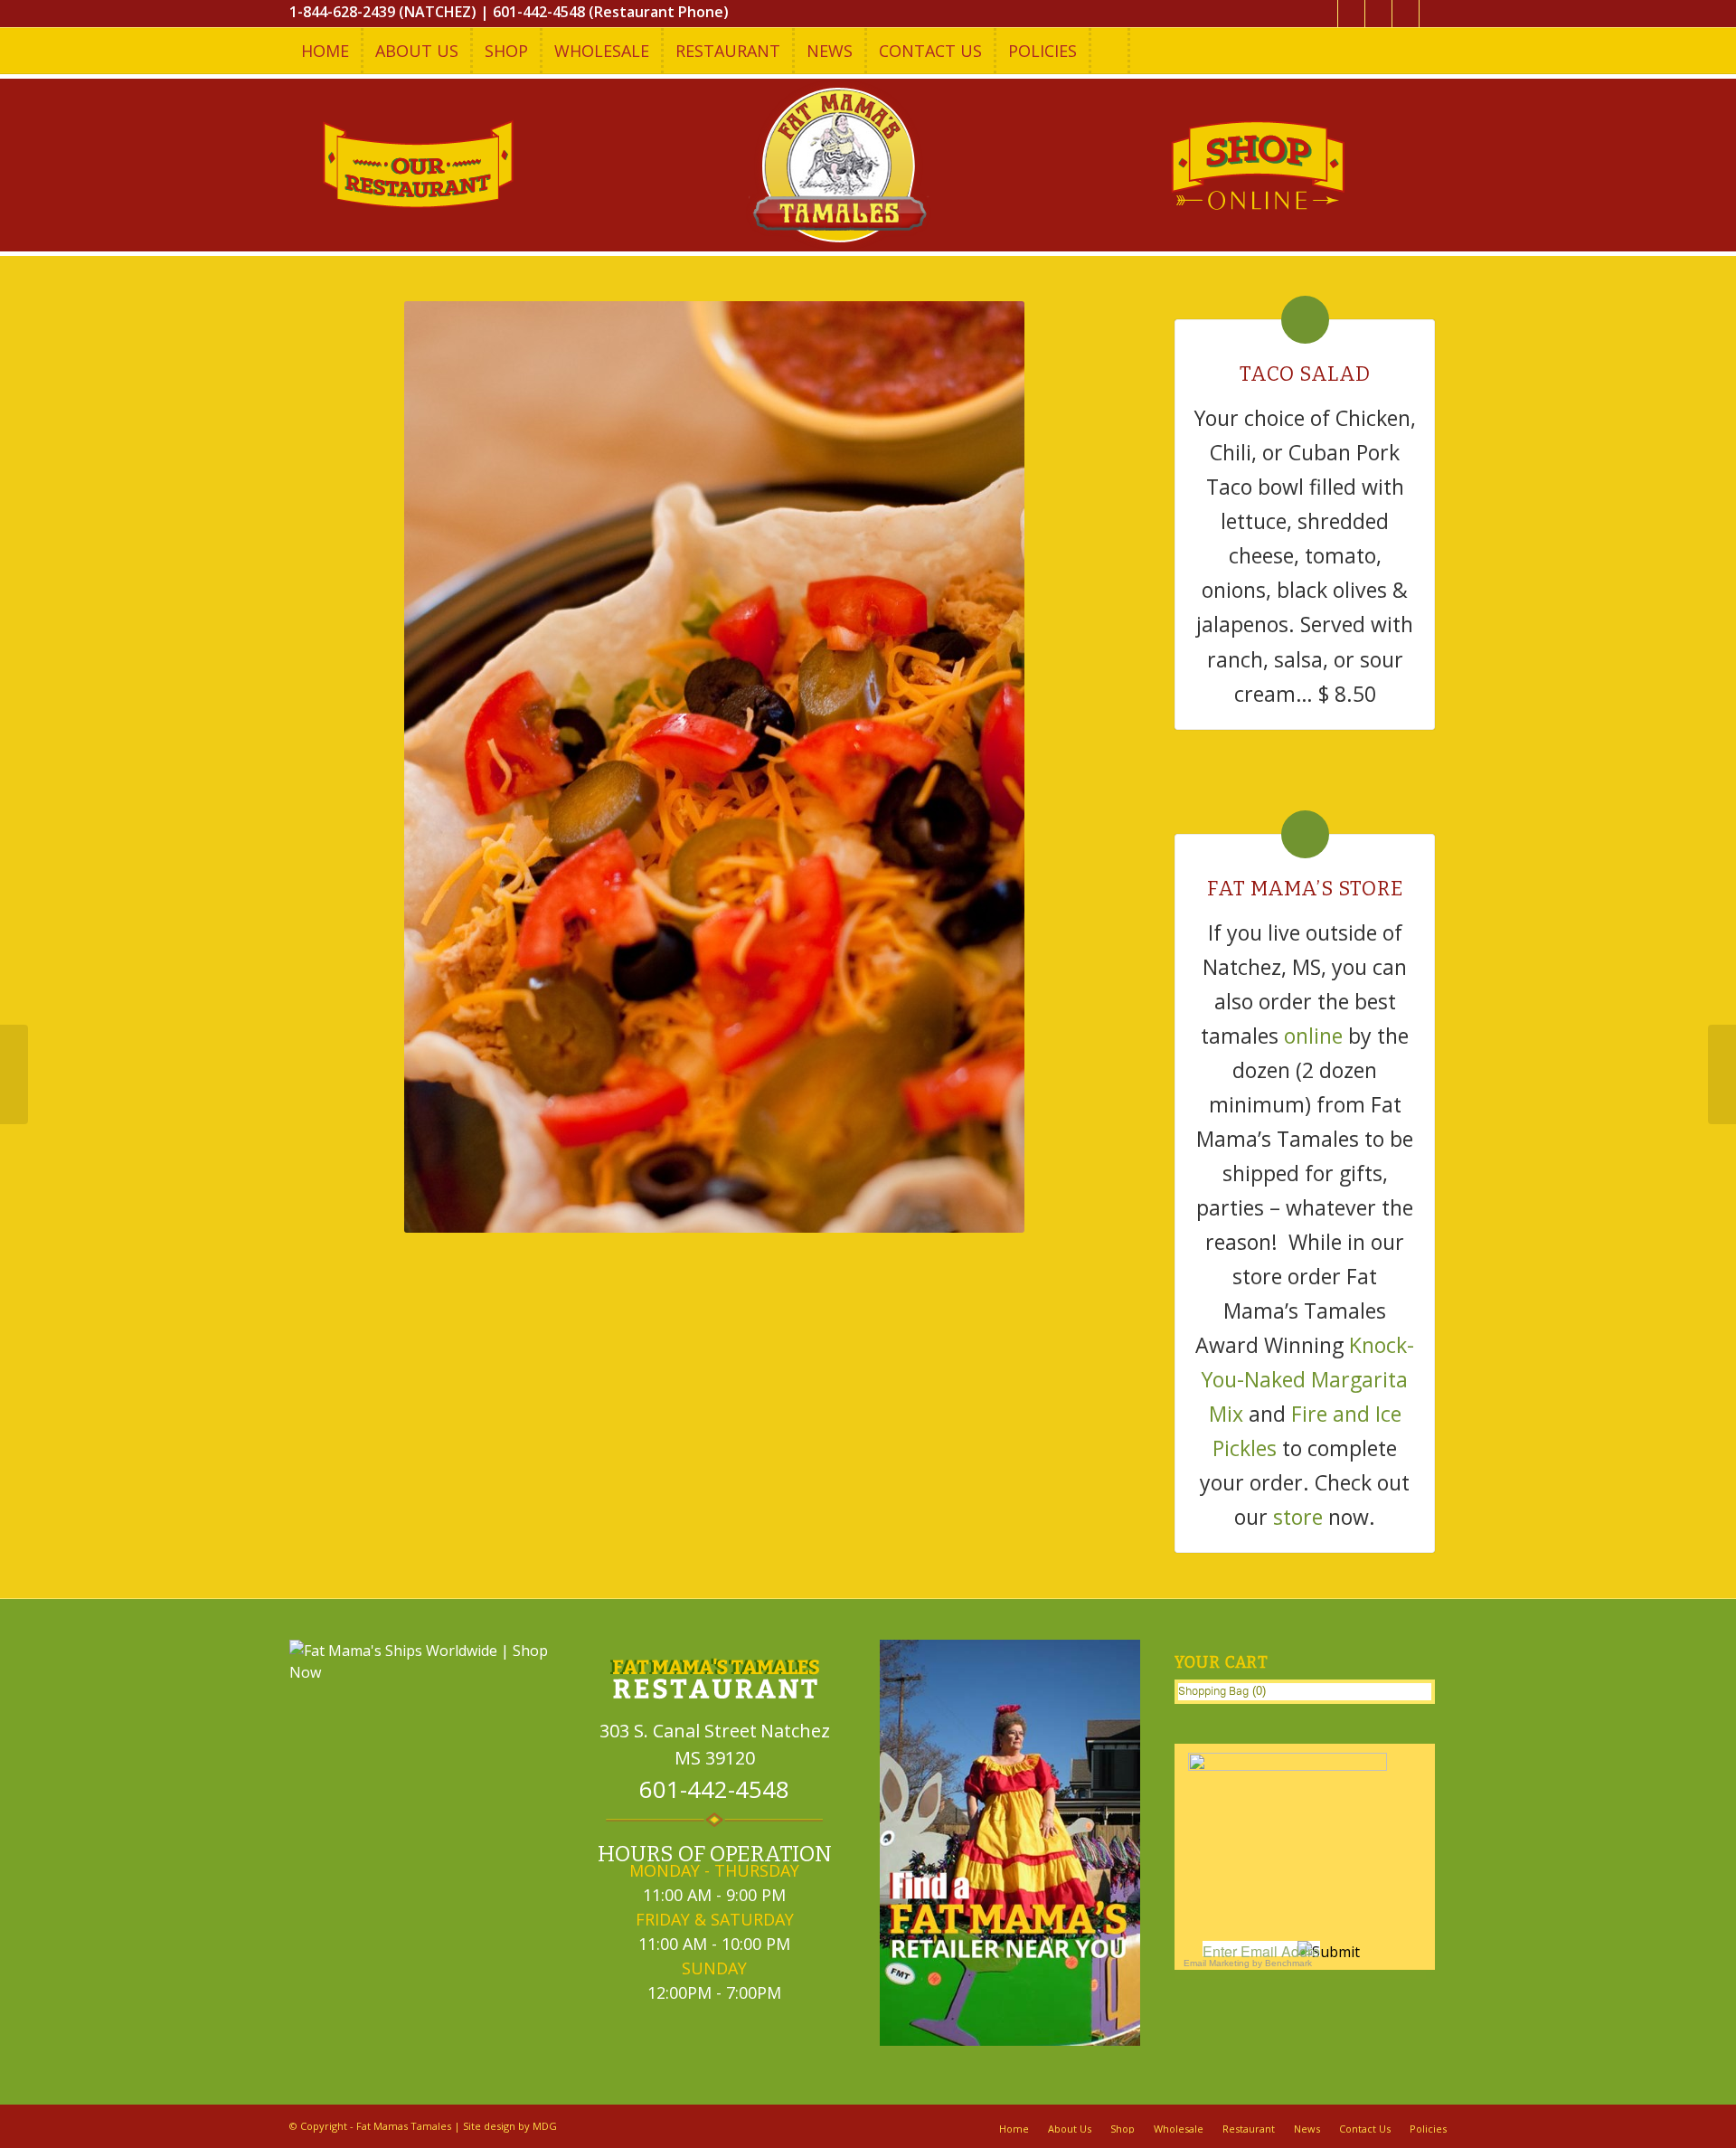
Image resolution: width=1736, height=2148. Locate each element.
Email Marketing (1217, 1963)
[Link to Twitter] (1324, 14)
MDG (545, 2126)
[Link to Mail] (1433, 14)
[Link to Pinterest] (1406, 14)
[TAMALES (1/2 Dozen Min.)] (14, 1074)
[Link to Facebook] (1351, 14)
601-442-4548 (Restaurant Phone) (611, 12)
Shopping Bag (1213, 1691)
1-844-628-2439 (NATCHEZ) (383, 12)
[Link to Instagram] (1378, 14)
